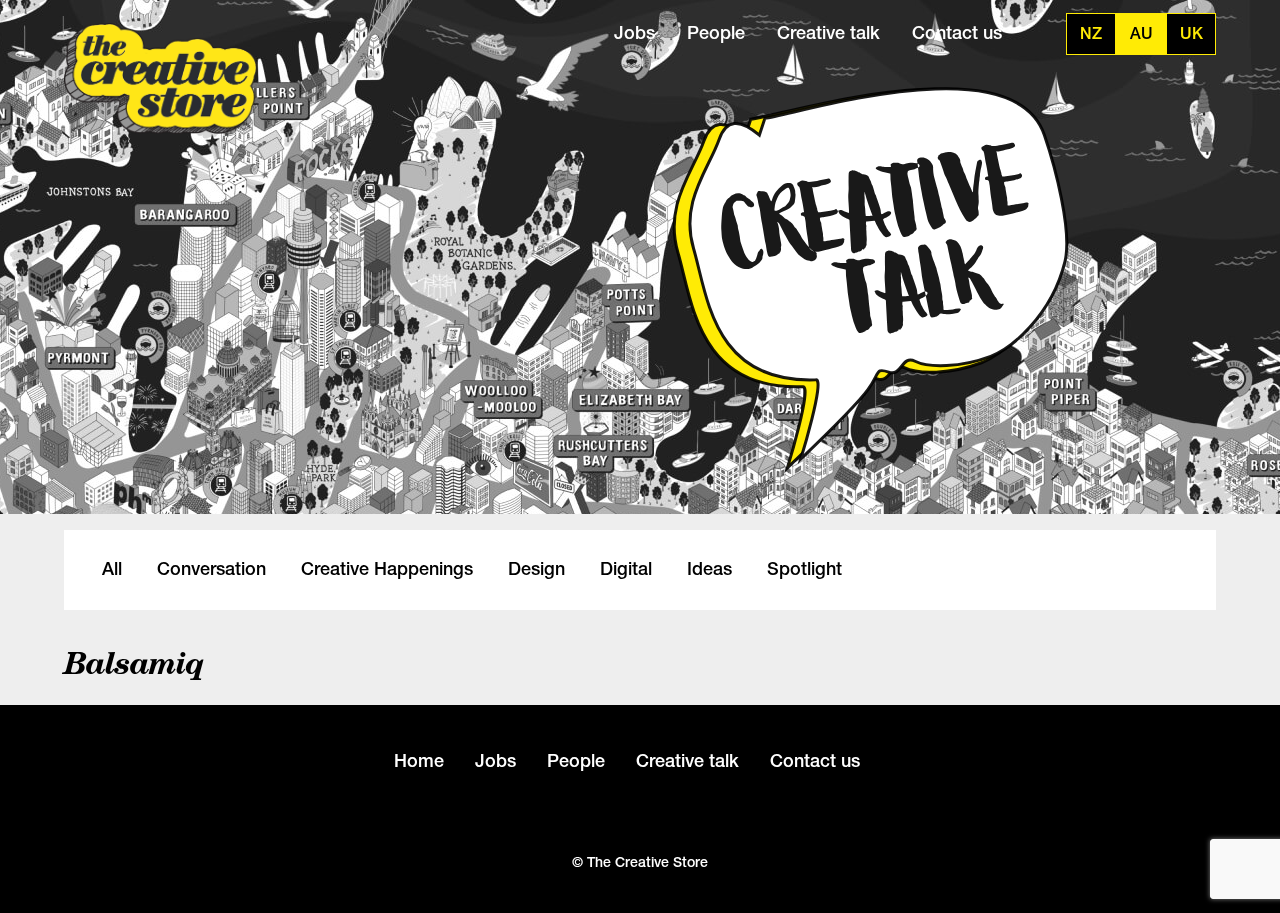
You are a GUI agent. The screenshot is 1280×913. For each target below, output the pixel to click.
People (716, 32)
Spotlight (804, 569)
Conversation (211, 569)
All (112, 569)
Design (536, 569)
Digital (626, 569)
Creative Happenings (387, 569)
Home (419, 760)
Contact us (957, 32)
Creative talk (828, 32)
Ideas (709, 569)
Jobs (634, 32)
